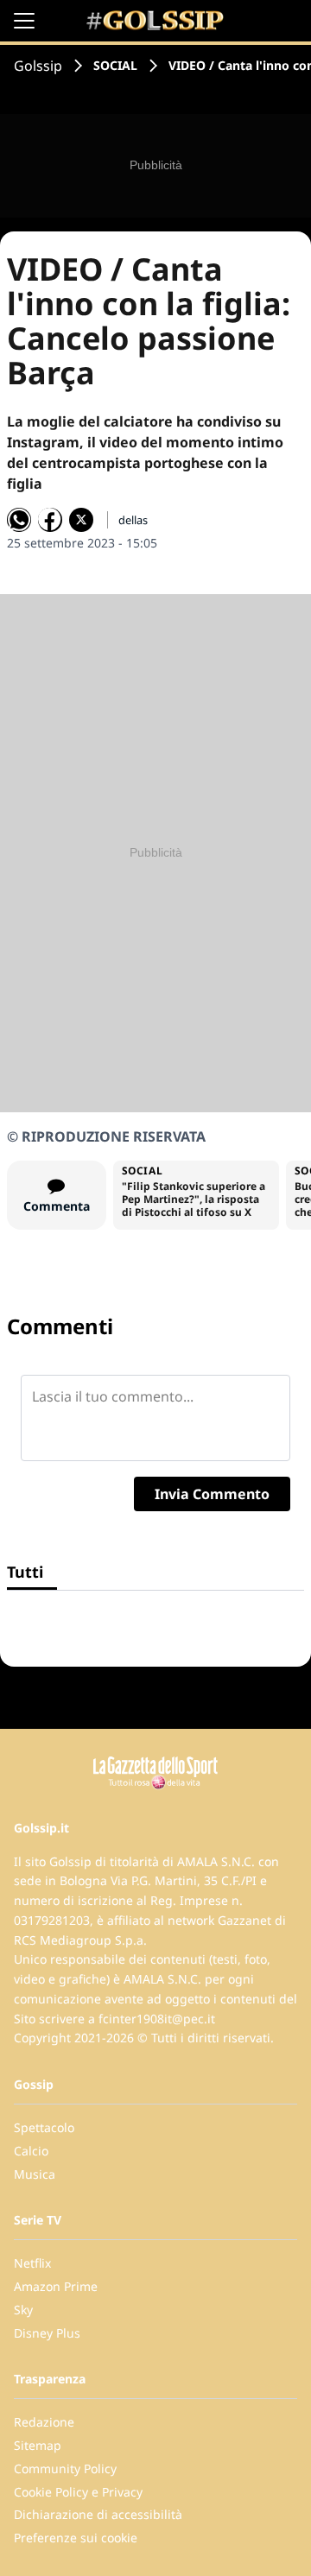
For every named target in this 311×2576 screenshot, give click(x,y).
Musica (35, 2174)
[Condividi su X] (81, 520)
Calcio (31, 2151)
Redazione (44, 2422)
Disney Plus (47, 2333)
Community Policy (65, 2468)
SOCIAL (115, 65)
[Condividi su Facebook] (50, 520)
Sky (23, 2310)
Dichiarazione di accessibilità (98, 2514)
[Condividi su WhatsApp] (19, 520)
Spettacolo (44, 2127)
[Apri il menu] (24, 21)
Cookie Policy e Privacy (78, 2492)
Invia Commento (212, 1494)
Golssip (38, 66)
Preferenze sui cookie (76, 2538)
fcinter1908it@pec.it (157, 2019)
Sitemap (38, 2445)
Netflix (32, 2263)
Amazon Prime (56, 2286)
